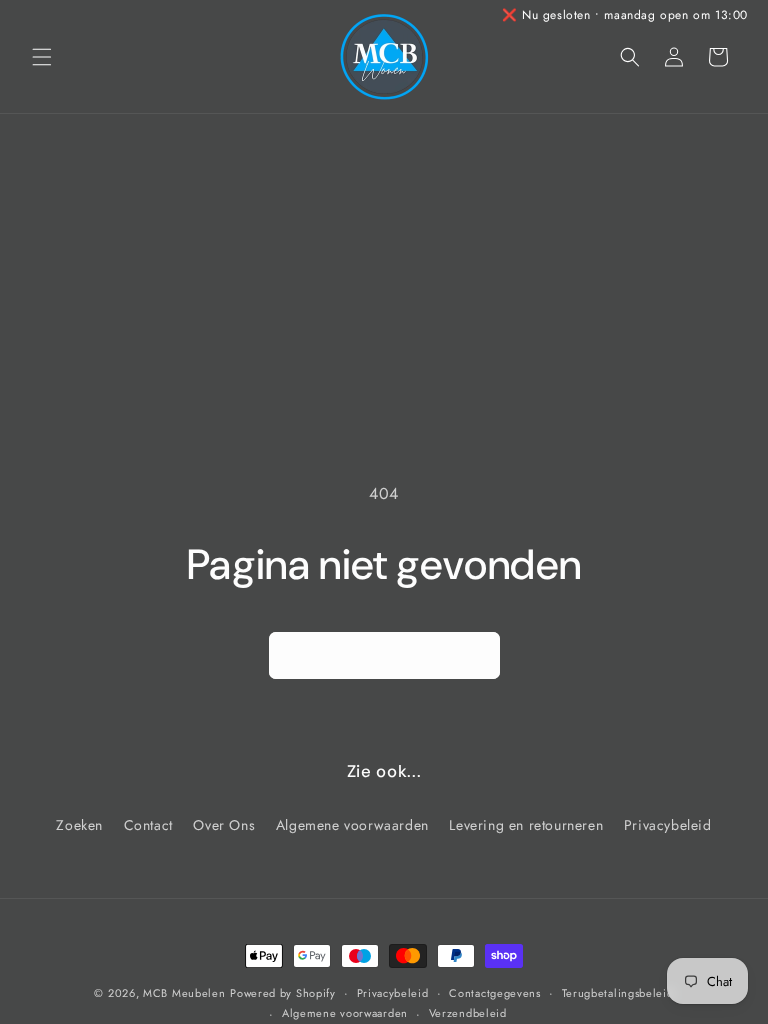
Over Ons (224, 825)
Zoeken (79, 825)
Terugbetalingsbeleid (618, 993)
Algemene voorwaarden (352, 825)
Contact (148, 825)
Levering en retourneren (526, 825)
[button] (42, 57)
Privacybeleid (668, 825)
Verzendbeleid (468, 1013)
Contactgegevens (495, 993)
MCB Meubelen (184, 993)
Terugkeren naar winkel (384, 656)
